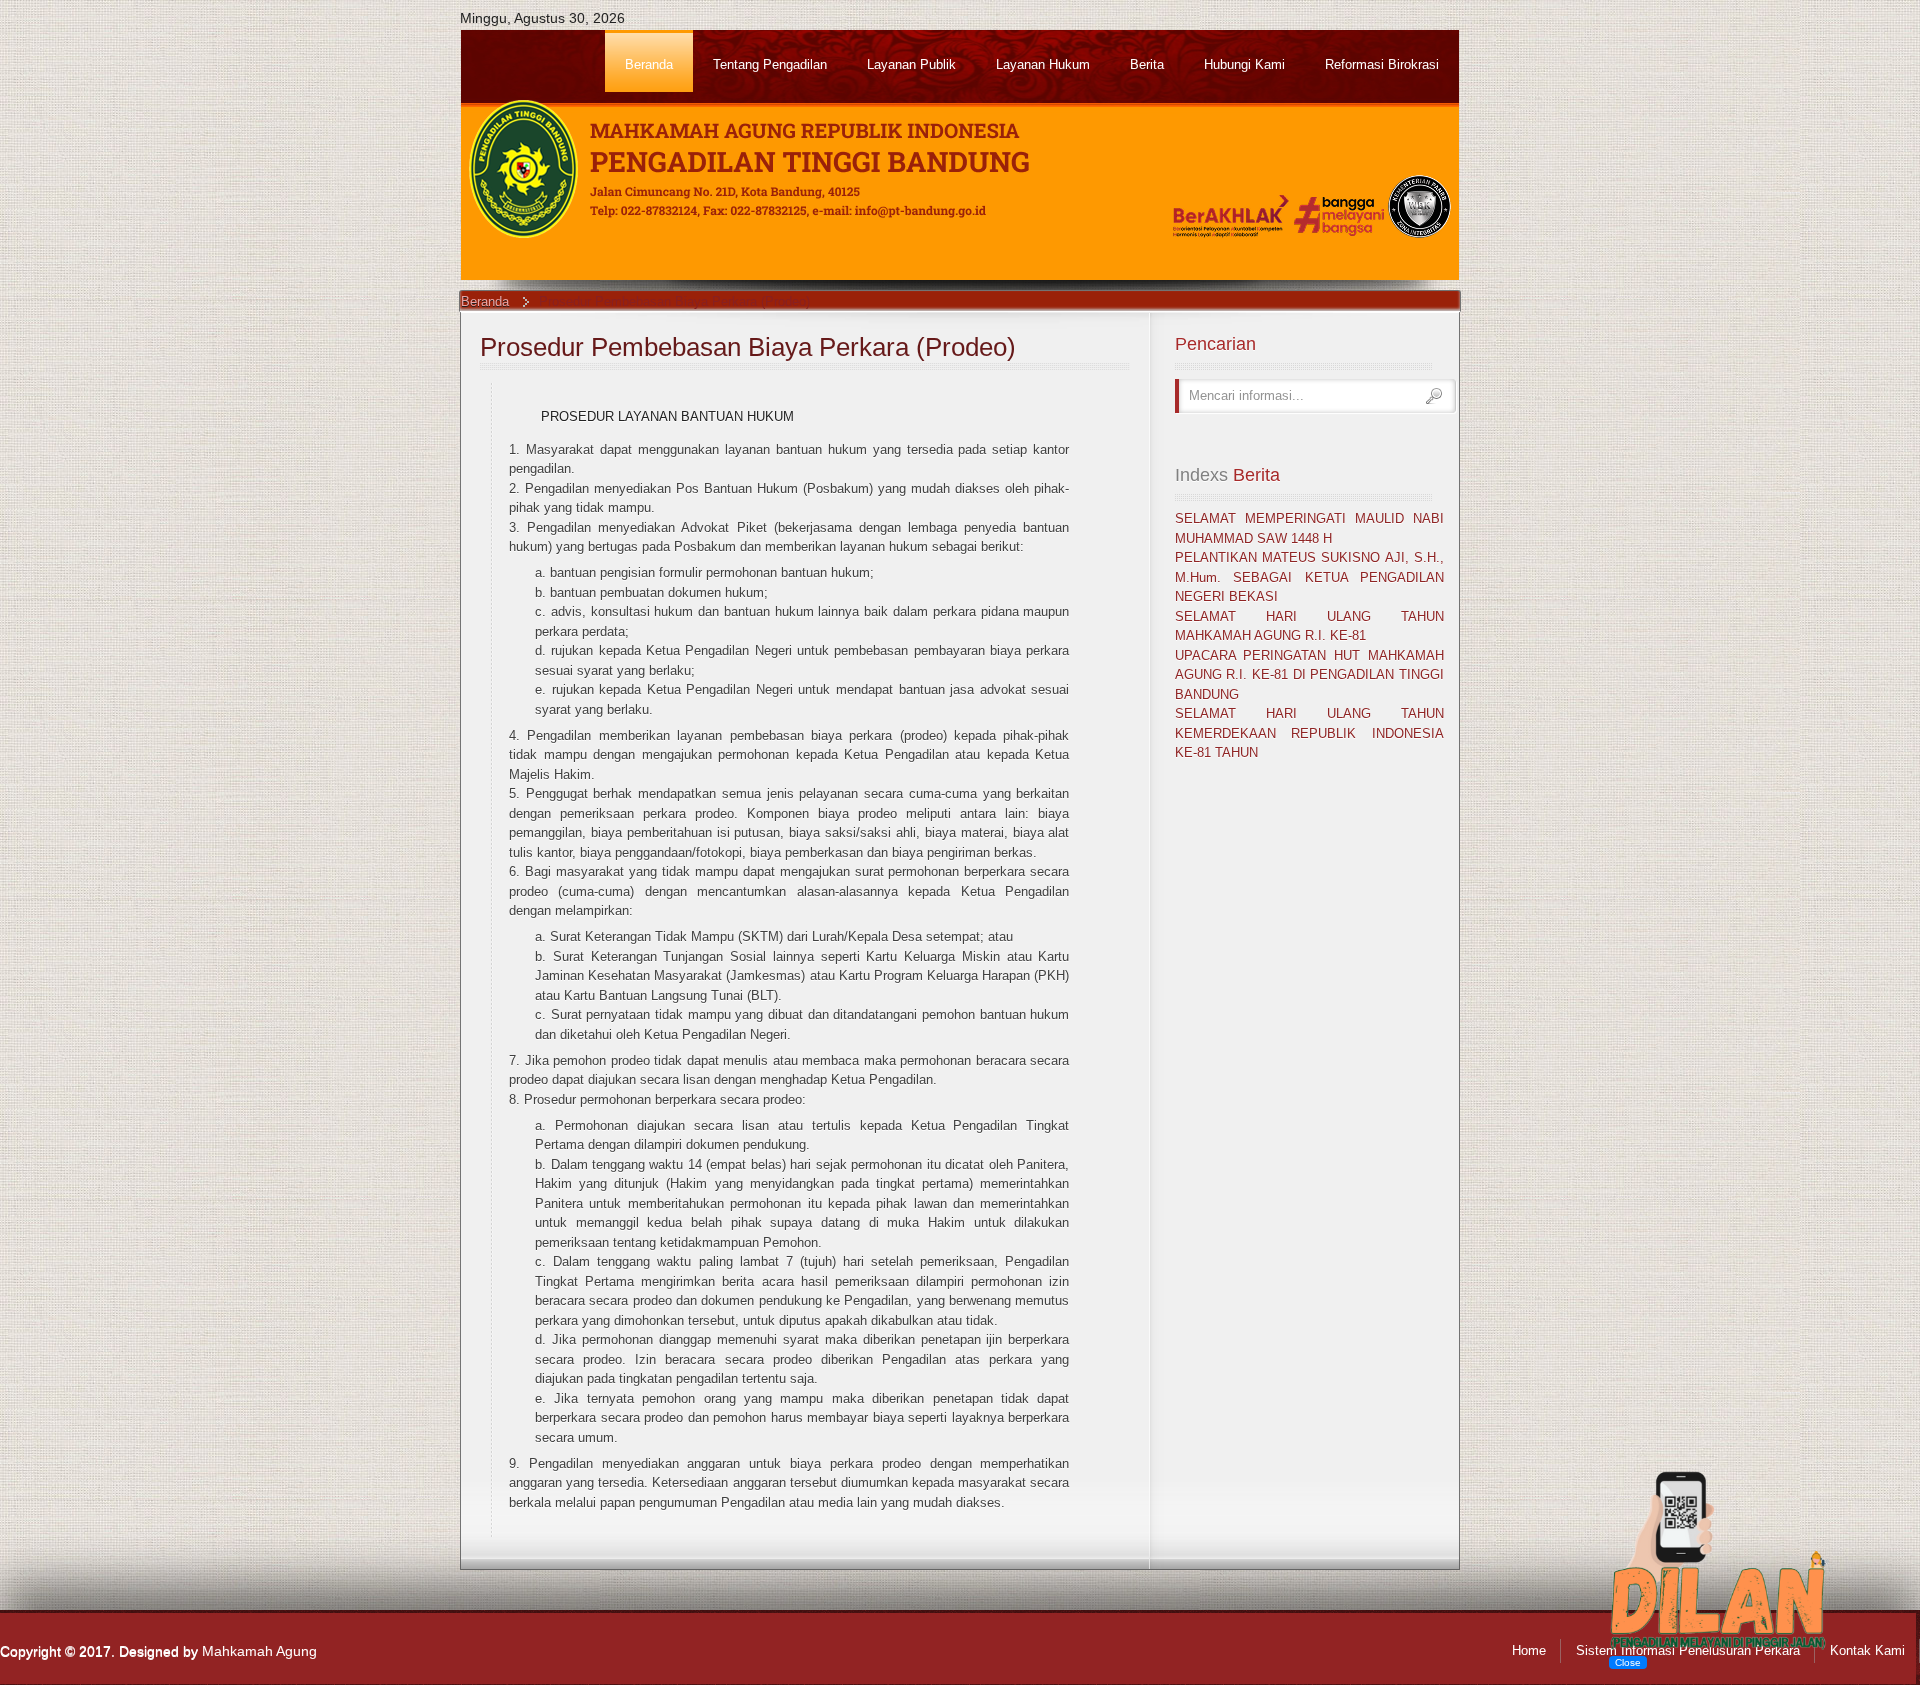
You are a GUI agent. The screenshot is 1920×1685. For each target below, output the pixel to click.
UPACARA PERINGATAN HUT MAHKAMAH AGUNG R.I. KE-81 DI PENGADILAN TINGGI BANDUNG (1309, 675)
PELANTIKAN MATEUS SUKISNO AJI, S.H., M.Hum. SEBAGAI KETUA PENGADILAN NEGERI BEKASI (1309, 577)
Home (1529, 1650)
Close (1628, 1662)
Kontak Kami (1867, 1650)
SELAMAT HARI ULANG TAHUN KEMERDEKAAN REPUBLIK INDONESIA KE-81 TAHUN (1309, 733)
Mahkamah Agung (259, 1651)
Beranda (485, 301)
